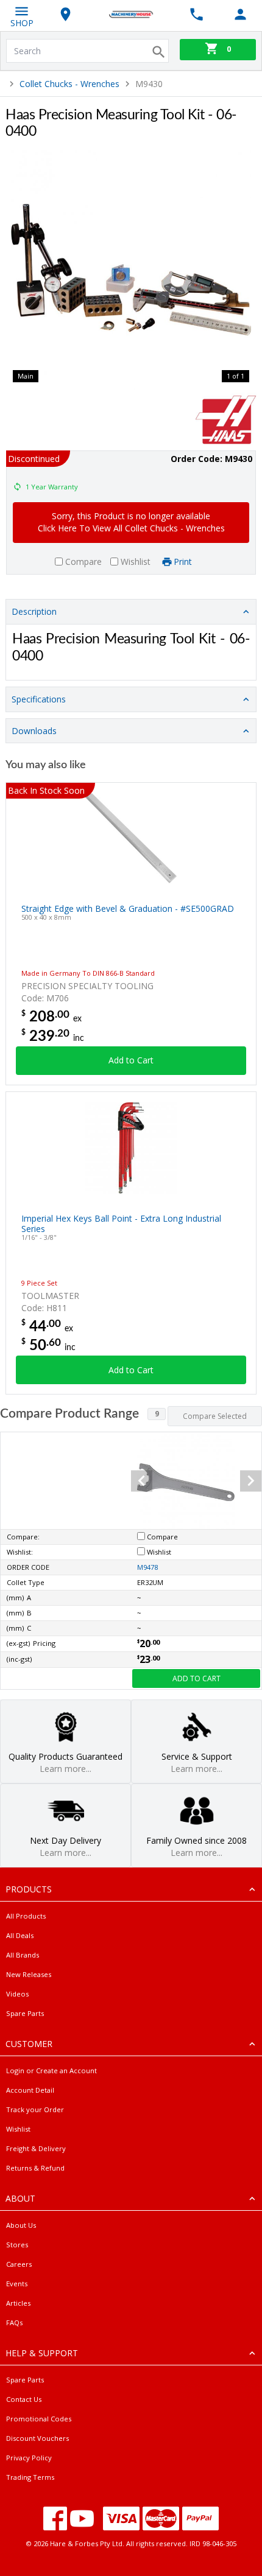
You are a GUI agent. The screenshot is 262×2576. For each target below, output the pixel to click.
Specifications (39, 699)
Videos (17, 1994)
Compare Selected (215, 1416)
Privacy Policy (29, 2458)
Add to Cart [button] (131, 1060)
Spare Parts (25, 2013)
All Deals (20, 1935)
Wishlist (18, 2129)
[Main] (131, 270)
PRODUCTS (29, 1889)
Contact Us (24, 2399)
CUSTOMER (29, 2044)
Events (17, 2284)
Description (34, 611)
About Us (21, 2225)
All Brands (23, 1955)
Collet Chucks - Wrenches (69, 84)
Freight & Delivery (36, 2148)
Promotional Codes (39, 2419)
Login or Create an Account (51, 2070)
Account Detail (30, 2090)
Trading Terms (30, 2477)
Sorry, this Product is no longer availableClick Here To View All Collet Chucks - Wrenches (131, 522)
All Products (26, 1916)
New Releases (29, 1974)
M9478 (147, 1567)
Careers (19, 2264)
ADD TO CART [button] (196, 1678)
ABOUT (20, 2198)
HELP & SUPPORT (42, 2353)
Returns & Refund (35, 2168)
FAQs (14, 2322)
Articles (18, 2303)
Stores (17, 2245)
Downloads (34, 731)
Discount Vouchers (37, 2438)
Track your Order (35, 2109)
